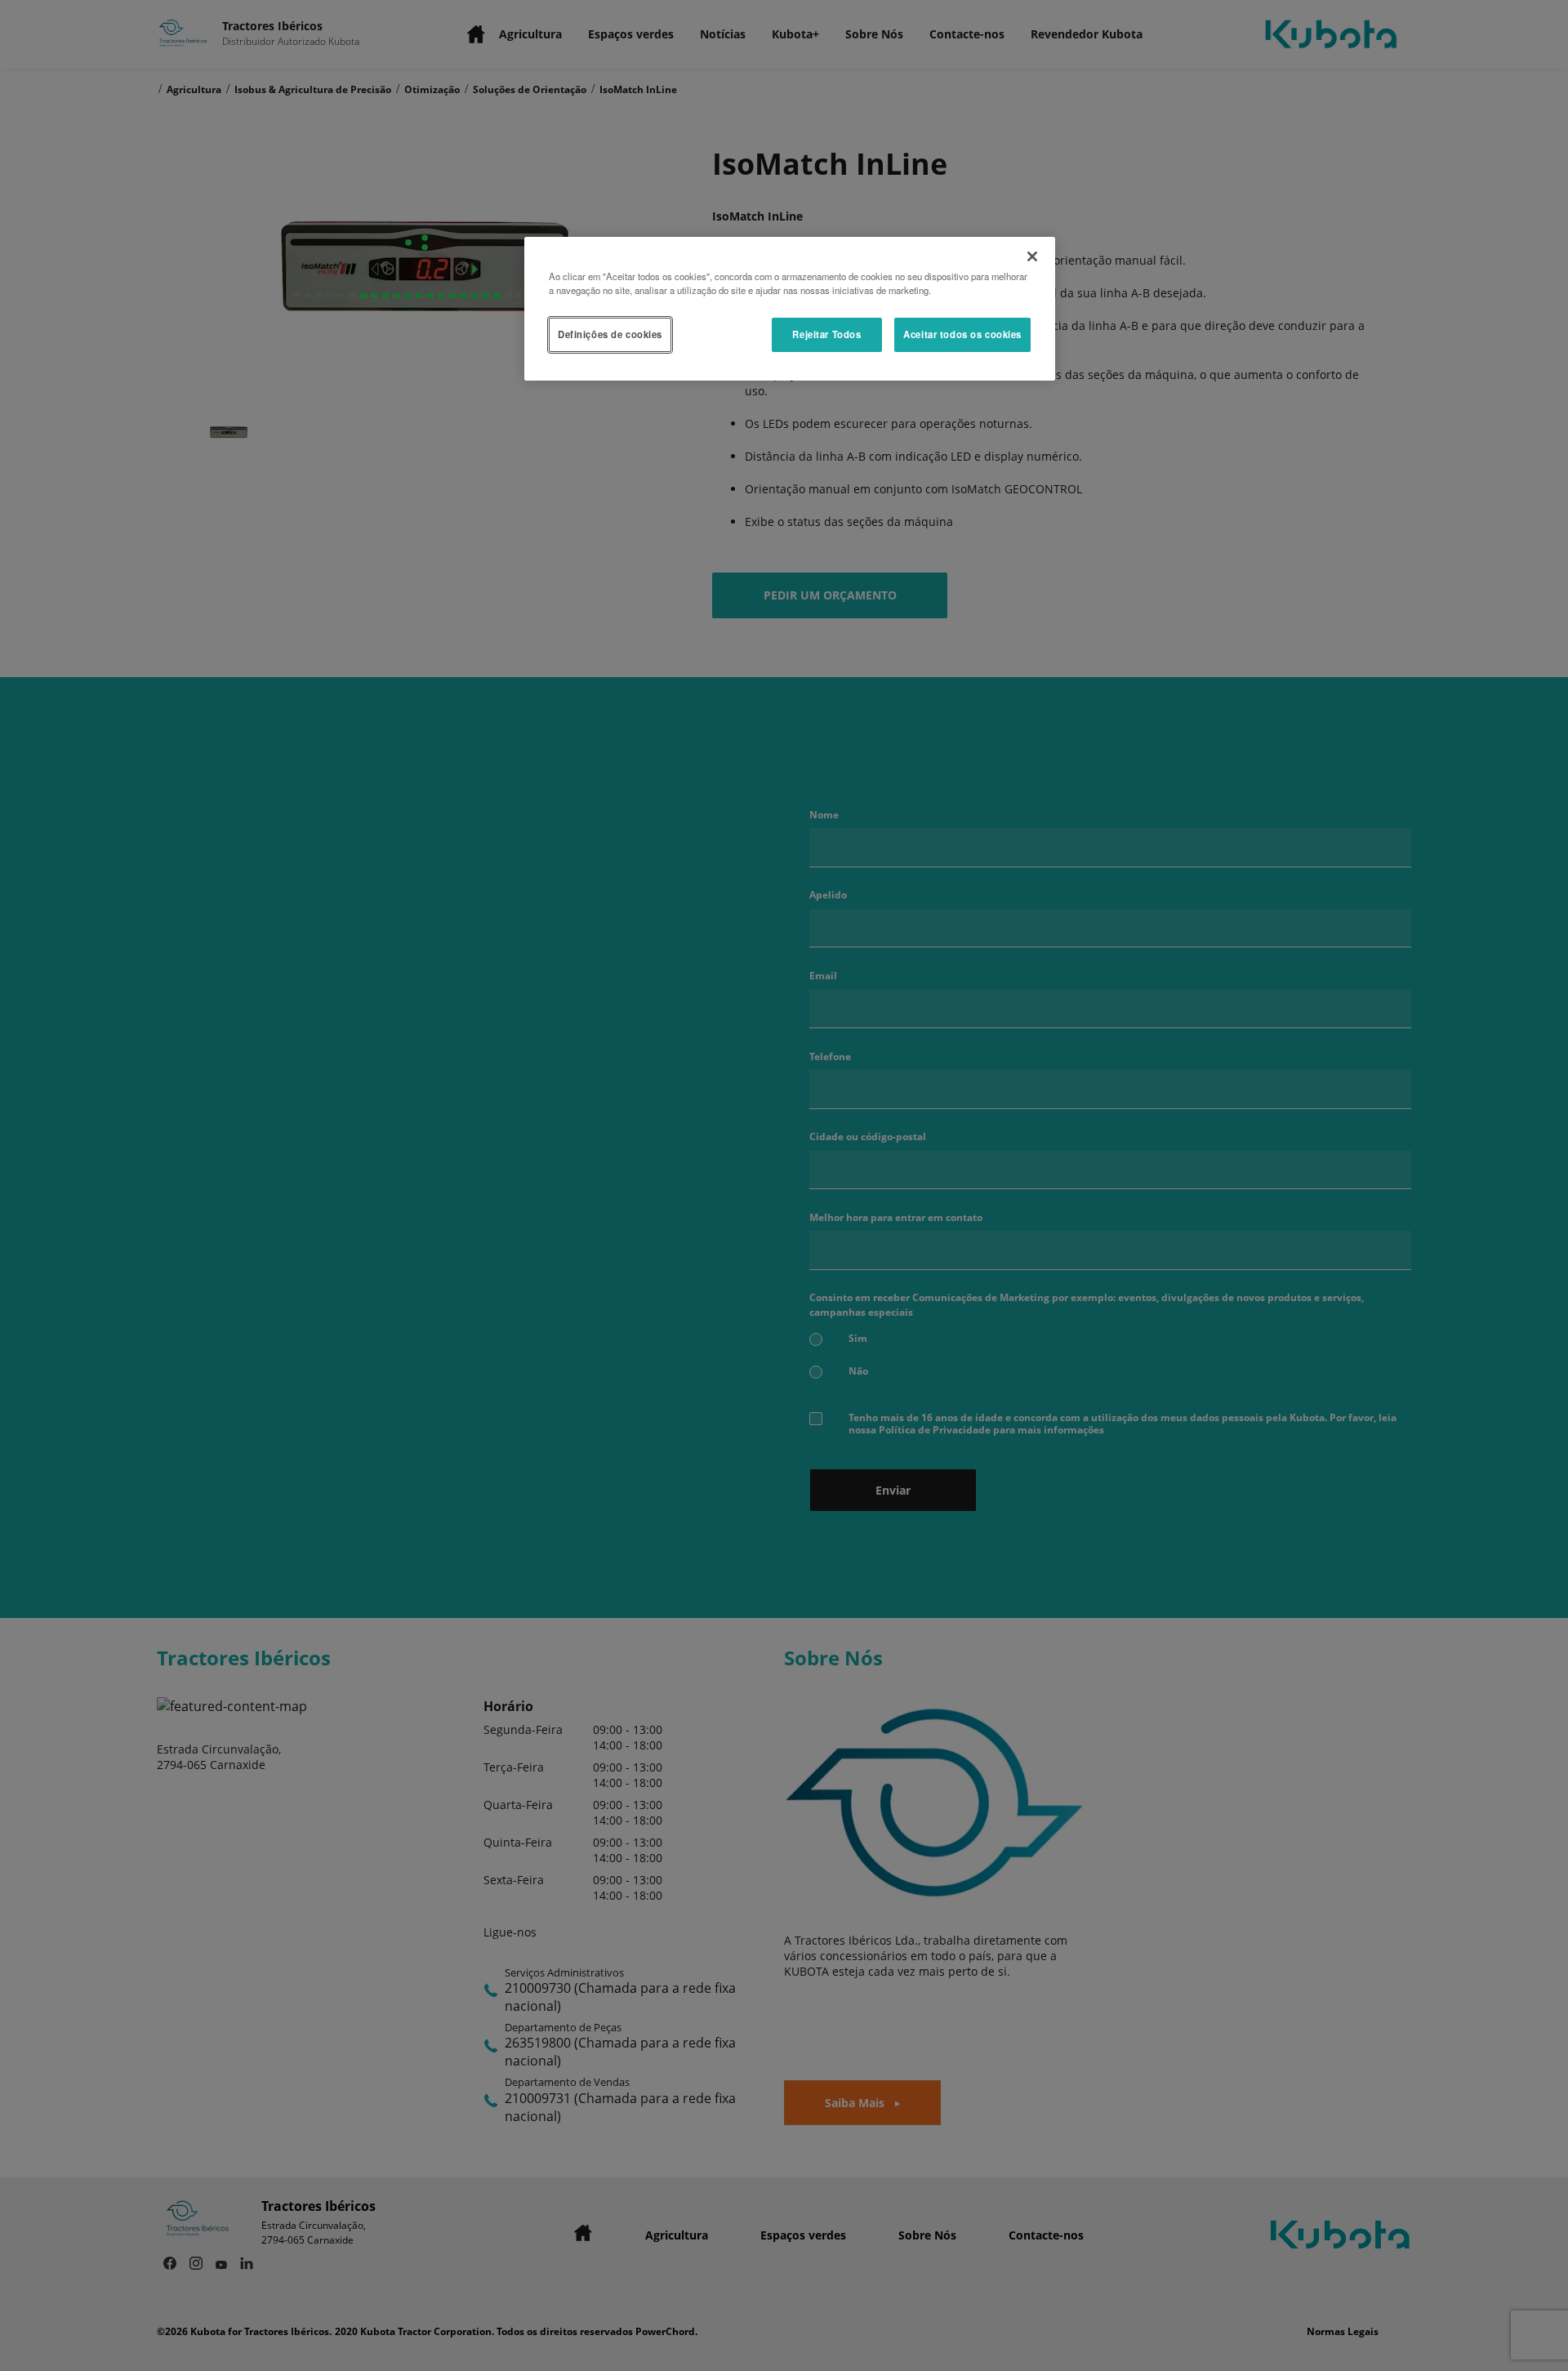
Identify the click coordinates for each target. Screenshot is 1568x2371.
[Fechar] (1032, 256)
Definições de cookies (610, 334)
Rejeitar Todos (826, 334)
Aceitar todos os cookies (962, 334)
